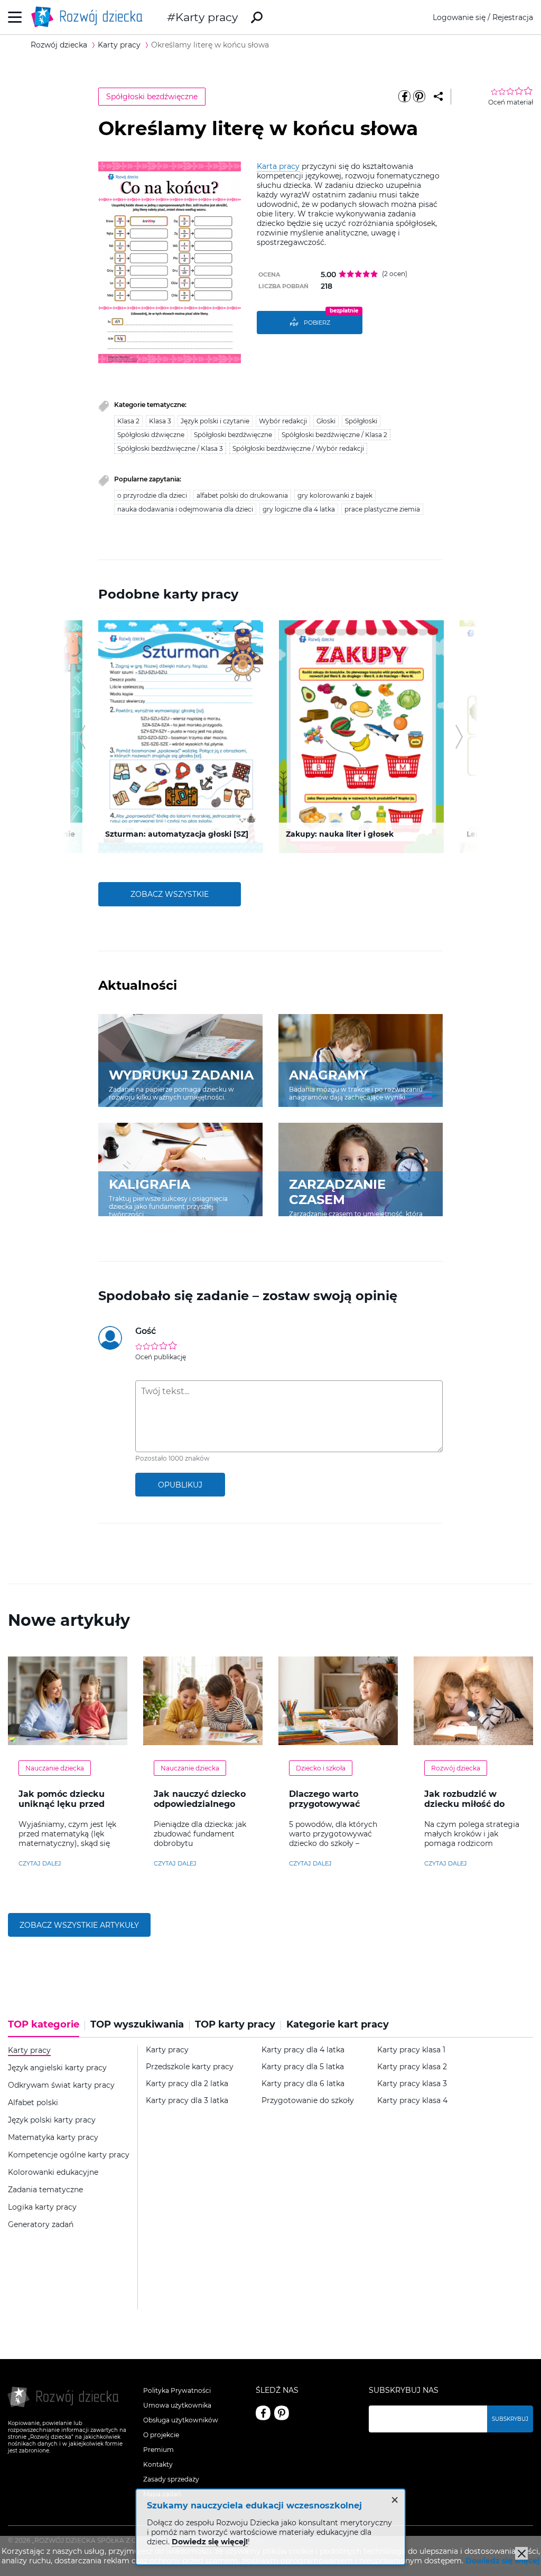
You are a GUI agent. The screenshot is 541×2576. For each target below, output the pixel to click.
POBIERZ (317, 323)
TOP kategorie (44, 2025)
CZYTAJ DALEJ (40, 1863)
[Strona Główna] (90, 17)
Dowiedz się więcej (502, 2561)
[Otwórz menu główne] (15, 17)
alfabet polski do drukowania (242, 495)
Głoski (326, 421)
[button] (82, 737)
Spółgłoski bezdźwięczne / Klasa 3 (170, 448)
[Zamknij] (521, 2553)
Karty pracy (207, 17)
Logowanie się (459, 17)
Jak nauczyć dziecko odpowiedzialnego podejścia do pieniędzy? (200, 1809)
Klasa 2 (128, 421)
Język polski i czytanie (215, 421)
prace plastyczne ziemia (382, 509)
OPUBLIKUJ (180, 1485)
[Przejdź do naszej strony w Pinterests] (282, 2413)
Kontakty (158, 2464)
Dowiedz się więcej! (210, 2542)
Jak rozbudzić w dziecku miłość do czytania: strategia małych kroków (465, 1809)
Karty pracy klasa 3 (412, 2084)
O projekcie (161, 2435)
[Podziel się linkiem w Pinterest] (419, 97)
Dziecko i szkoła (321, 1768)
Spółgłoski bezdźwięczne (152, 97)
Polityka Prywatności (177, 2390)
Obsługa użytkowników (181, 2420)
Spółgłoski (361, 421)
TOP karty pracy (235, 2025)
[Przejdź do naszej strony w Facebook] (263, 2413)
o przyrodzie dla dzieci (152, 495)
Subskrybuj (510, 2419)
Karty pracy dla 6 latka (303, 2084)
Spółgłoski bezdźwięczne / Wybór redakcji (298, 448)
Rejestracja (513, 17)
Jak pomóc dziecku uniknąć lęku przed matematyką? (62, 1804)
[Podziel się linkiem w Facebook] (405, 97)
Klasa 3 (160, 421)
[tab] (46, 2028)
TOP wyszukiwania (137, 2025)
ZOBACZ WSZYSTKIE (170, 894)
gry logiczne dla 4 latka (299, 509)
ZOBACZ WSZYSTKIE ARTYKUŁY (79, 1925)
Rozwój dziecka (456, 1768)
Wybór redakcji (283, 421)
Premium (158, 2450)
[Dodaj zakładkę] (438, 97)
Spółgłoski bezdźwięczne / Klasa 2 (334, 435)
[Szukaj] (257, 17)
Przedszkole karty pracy (190, 2067)
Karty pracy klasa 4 (412, 2101)
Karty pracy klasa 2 (412, 2067)
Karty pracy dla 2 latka (187, 2084)
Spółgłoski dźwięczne (151, 435)
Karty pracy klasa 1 (411, 2050)
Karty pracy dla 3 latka (187, 2101)
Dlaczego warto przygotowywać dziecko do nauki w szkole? (332, 1809)
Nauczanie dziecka (55, 1768)
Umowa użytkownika (177, 2405)
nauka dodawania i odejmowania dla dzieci (185, 509)
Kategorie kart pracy (338, 2025)
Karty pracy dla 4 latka (303, 2050)
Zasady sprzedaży (171, 2479)
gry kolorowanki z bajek (335, 495)
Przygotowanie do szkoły (308, 2101)
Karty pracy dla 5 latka (303, 2067)
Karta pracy (278, 166)
